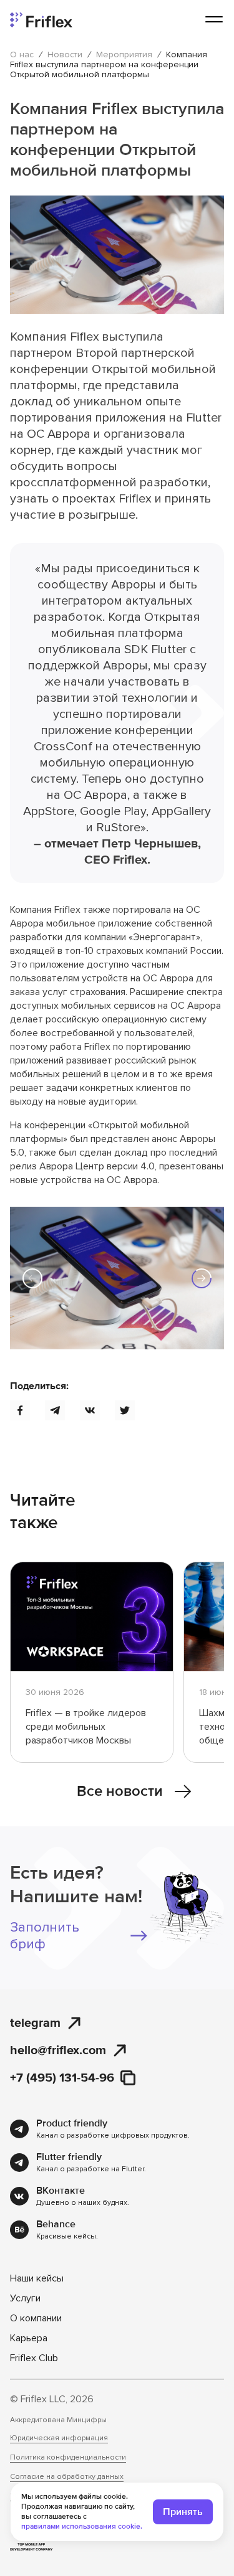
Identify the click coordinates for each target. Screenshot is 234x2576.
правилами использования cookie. (82, 2526)
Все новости (120, 1791)
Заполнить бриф (45, 1936)
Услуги (25, 2298)
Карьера (29, 2338)
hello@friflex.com (58, 2050)
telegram (35, 2023)
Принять (183, 2512)
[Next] (202, 1278)
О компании (36, 2318)
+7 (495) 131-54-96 (62, 2078)
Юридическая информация (59, 2438)
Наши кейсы (37, 2278)
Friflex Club (34, 2358)
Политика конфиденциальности (68, 2458)
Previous (32, 1278)
